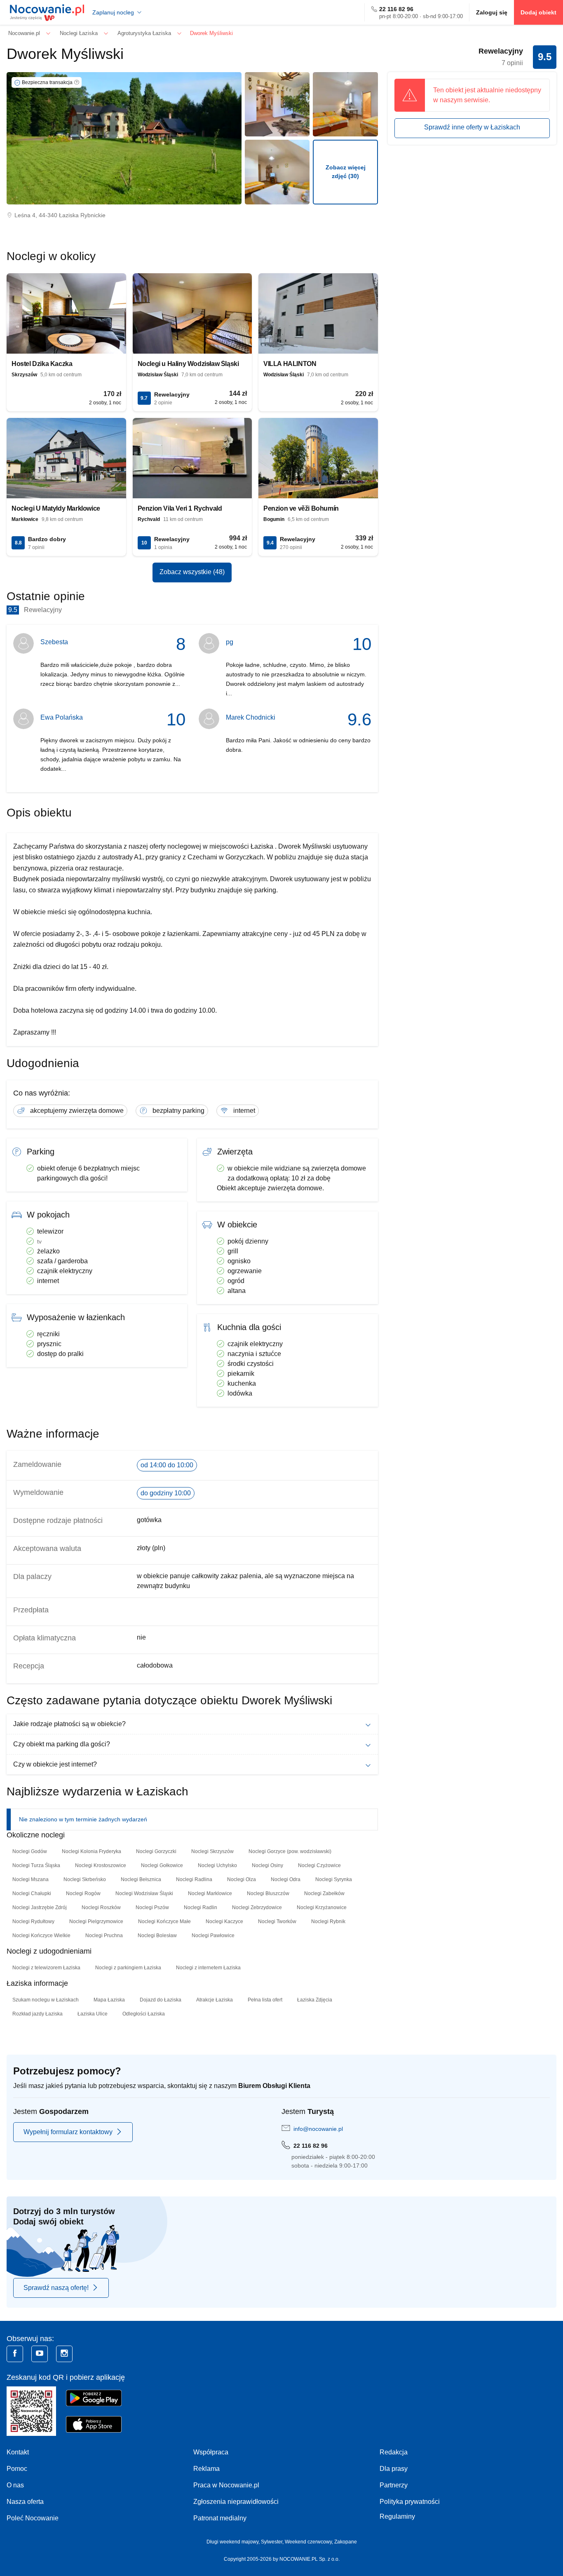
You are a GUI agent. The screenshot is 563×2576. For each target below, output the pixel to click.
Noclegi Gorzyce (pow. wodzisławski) (290, 1851)
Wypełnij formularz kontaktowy (68, 2132)
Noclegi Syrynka (334, 1879)
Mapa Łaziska (109, 2000)
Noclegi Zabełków (324, 1893)
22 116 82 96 (396, 9)
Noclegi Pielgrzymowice (96, 1921)
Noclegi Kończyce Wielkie (41, 1936)
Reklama (206, 2469)
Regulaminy (397, 2516)
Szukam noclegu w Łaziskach (46, 2000)
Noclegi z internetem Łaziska (208, 1968)
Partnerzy (394, 2485)
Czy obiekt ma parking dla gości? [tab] (62, 1744)
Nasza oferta (25, 2502)
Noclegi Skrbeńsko (85, 1879)
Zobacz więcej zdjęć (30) (346, 172)
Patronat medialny (220, 2518)
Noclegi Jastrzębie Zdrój (40, 1907)
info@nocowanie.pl (318, 2129)
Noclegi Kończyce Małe (164, 1921)
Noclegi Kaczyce (224, 1921)
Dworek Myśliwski (65, 54)
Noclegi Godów (30, 1851)
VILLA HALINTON (290, 364)
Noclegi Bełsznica (141, 1879)
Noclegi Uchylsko (217, 1865)
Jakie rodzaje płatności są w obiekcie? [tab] (69, 1724)
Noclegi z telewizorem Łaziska (46, 1968)
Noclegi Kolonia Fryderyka (91, 1851)
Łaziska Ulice (93, 2014)
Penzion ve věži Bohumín (301, 508)
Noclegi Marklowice (210, 1893)
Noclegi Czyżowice (319, 1865)
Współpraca (211, 2452)
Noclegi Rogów (83, 1893)
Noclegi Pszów (152, 1907)
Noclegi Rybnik (328, 1921)
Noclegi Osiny (267, 1865)
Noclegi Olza (242, 1879)
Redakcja (394, 2452)
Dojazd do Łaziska (161, 2000)
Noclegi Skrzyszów (212, 1851)
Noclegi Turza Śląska (36, 1865)
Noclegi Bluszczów (268, 1893)
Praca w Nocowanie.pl (226, 2485)
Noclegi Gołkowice (162, 1865)
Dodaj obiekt (538, 12)
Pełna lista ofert (265, 2000)
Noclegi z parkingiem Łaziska (128, 1968)
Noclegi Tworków (277, 1921)
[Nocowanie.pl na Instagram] (64, 2354)
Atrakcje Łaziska (215, 2000)
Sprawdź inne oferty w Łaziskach (472, 127)
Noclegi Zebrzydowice (257, 1907)
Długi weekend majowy (232, 2542)
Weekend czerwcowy (308, 2542)
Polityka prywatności (410, 2502)
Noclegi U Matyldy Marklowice (56, 508)
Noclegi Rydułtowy (33, 1921)
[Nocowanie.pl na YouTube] (40, 2354)
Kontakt (18, 2452)
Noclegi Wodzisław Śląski (144, 1893)
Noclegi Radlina (194, 1879)
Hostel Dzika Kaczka (42, 364)
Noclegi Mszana (30, 1879)
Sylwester (272, 2542)
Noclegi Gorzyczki (156, 1851)
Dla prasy (394, 2469)
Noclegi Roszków (101, 1907)
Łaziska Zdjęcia (315, 2000)
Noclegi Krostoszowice (101, 1865)
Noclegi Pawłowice (213, 1936)
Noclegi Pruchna (104, 1936)
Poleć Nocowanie (33, 2518)
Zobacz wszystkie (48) (192, 572)
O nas (15, 2485)
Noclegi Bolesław (157, 1936)
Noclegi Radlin (201, 1907)
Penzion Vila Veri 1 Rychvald (180, 508)
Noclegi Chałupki (32, 1893)
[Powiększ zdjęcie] (277, 104)
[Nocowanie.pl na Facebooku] (15, 2354)
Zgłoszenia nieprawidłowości (236, 2502)
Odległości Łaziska (144, 2014)
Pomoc (17, 2469)
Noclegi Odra (286, 1879)
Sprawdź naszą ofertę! (56, 2288)
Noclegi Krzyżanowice (322, 1907)
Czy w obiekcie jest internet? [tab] (55, 1764)
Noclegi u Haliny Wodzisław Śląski (188, 364)
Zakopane (346, 2542)
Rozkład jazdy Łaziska (38, 2014)
